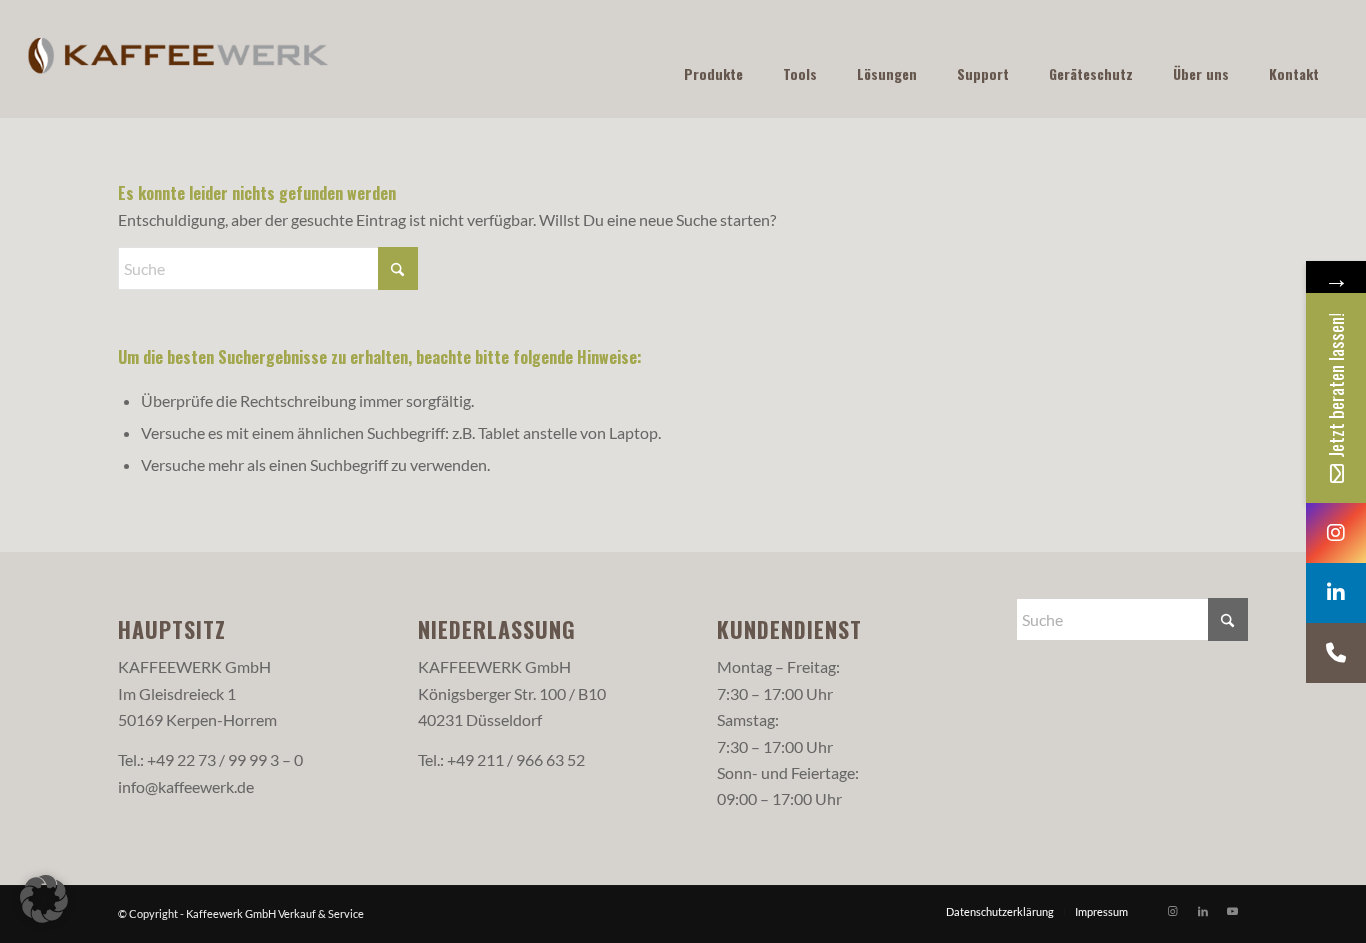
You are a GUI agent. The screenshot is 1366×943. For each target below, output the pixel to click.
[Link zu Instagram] (1173, 911)
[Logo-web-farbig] (178, 59)
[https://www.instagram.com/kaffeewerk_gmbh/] (1336, 533)
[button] (44, 899)
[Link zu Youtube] (1233, 911)
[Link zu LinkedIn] (1203, 911)
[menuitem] (1000, 912)
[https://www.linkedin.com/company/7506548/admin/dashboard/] (1336, 593)
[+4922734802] (1336, 653)
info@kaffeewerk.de (186, 786)
